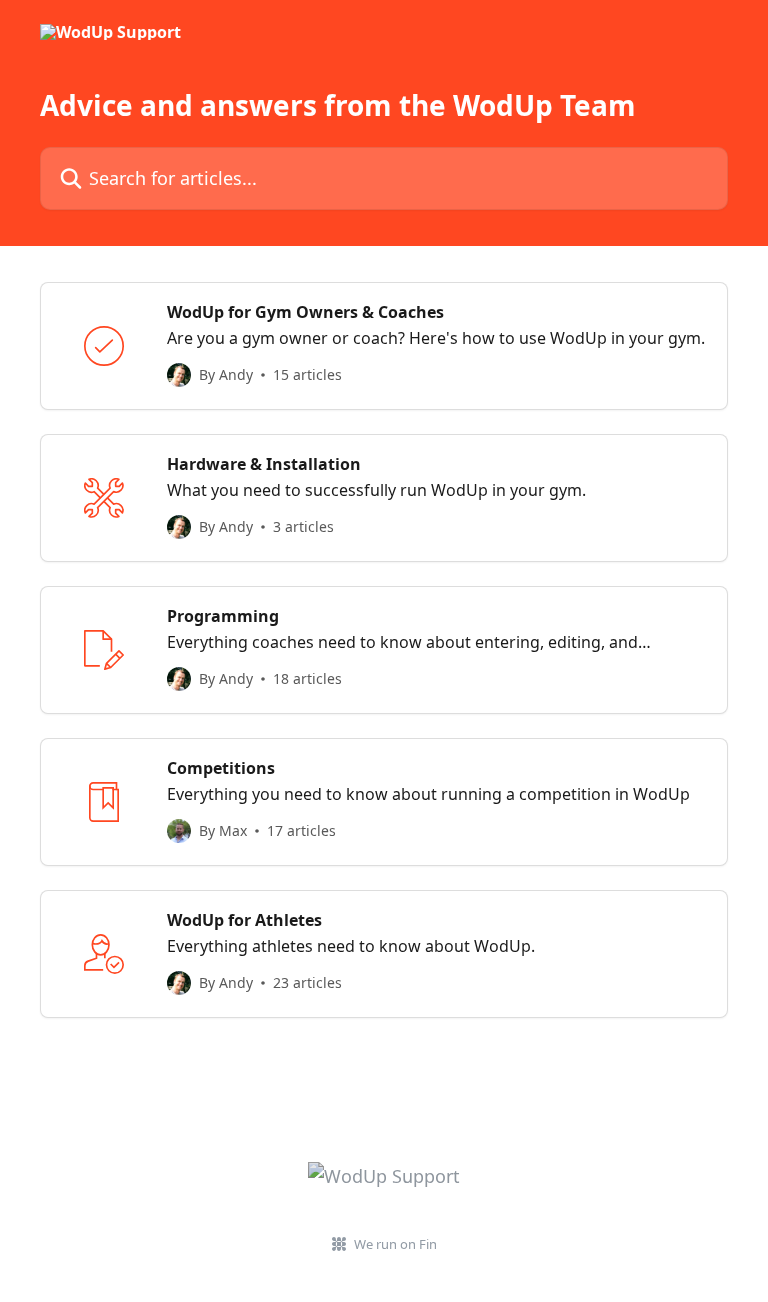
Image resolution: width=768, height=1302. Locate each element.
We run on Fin (395, 1244)
